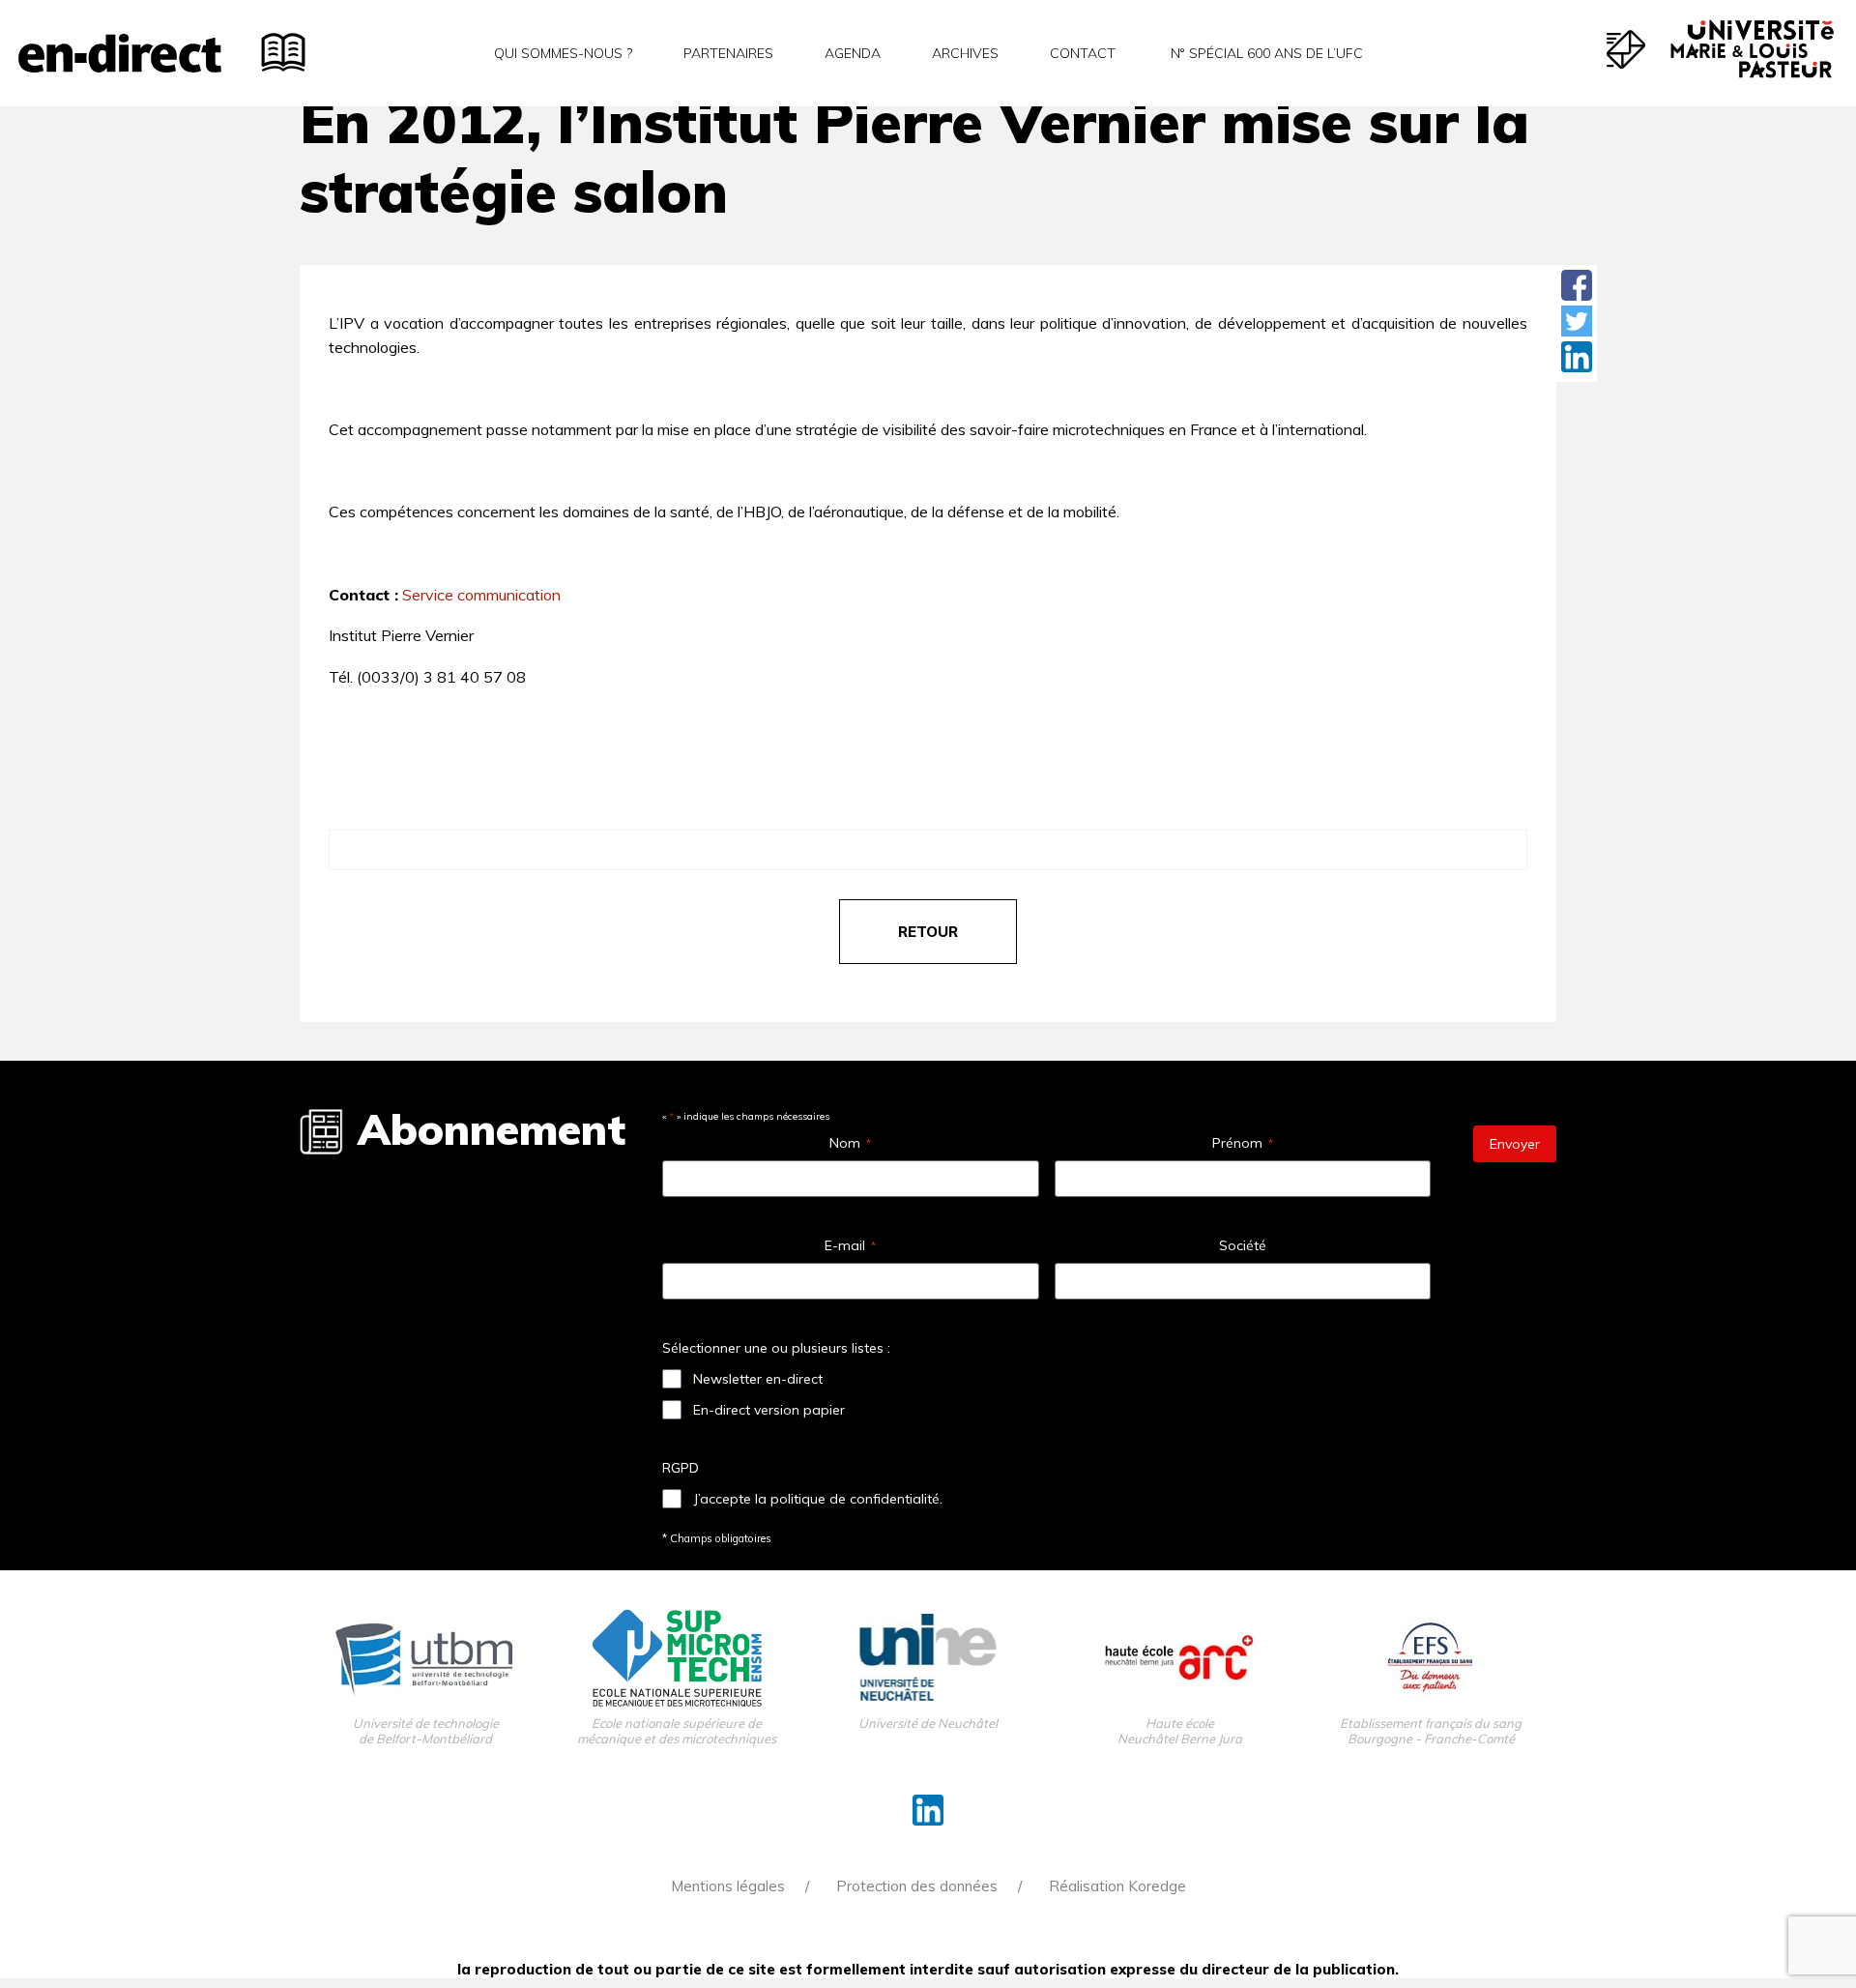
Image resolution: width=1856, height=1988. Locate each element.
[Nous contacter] (1626, 49)
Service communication (481, 595)
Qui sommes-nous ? (563, 53)
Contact (1083, 53)
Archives (965, 53)
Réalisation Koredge (1117, 1886)
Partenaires (728, 53)
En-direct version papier (769, 1410)
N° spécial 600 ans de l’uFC (1265, 53)
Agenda (853, 53)
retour (928, 932)
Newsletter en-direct (758, 1379)
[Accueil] (120, 53)
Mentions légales (728, 1886)
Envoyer (1515, 1144)
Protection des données (917, 1886)
